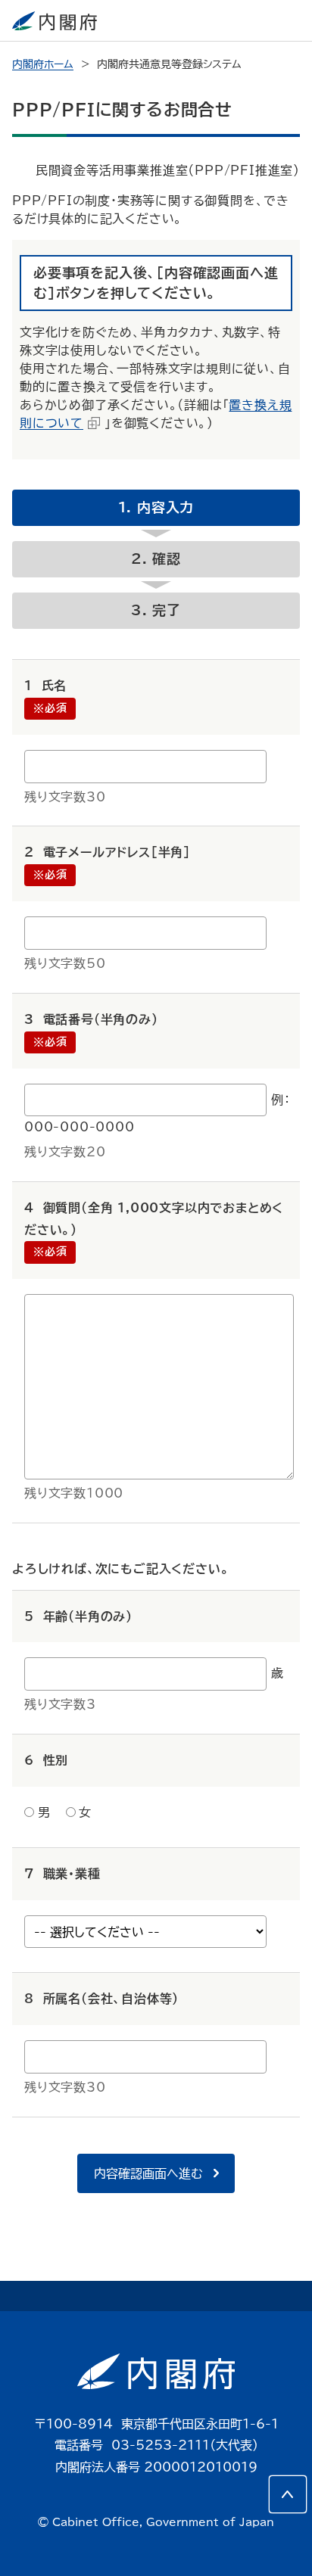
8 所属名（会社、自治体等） (101, 1999)
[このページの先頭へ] (288, 2494)
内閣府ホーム (43, 64)
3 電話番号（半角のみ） (91, 1019)
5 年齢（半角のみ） (78, 1616)
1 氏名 (45, 686)
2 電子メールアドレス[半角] (108, 852)
